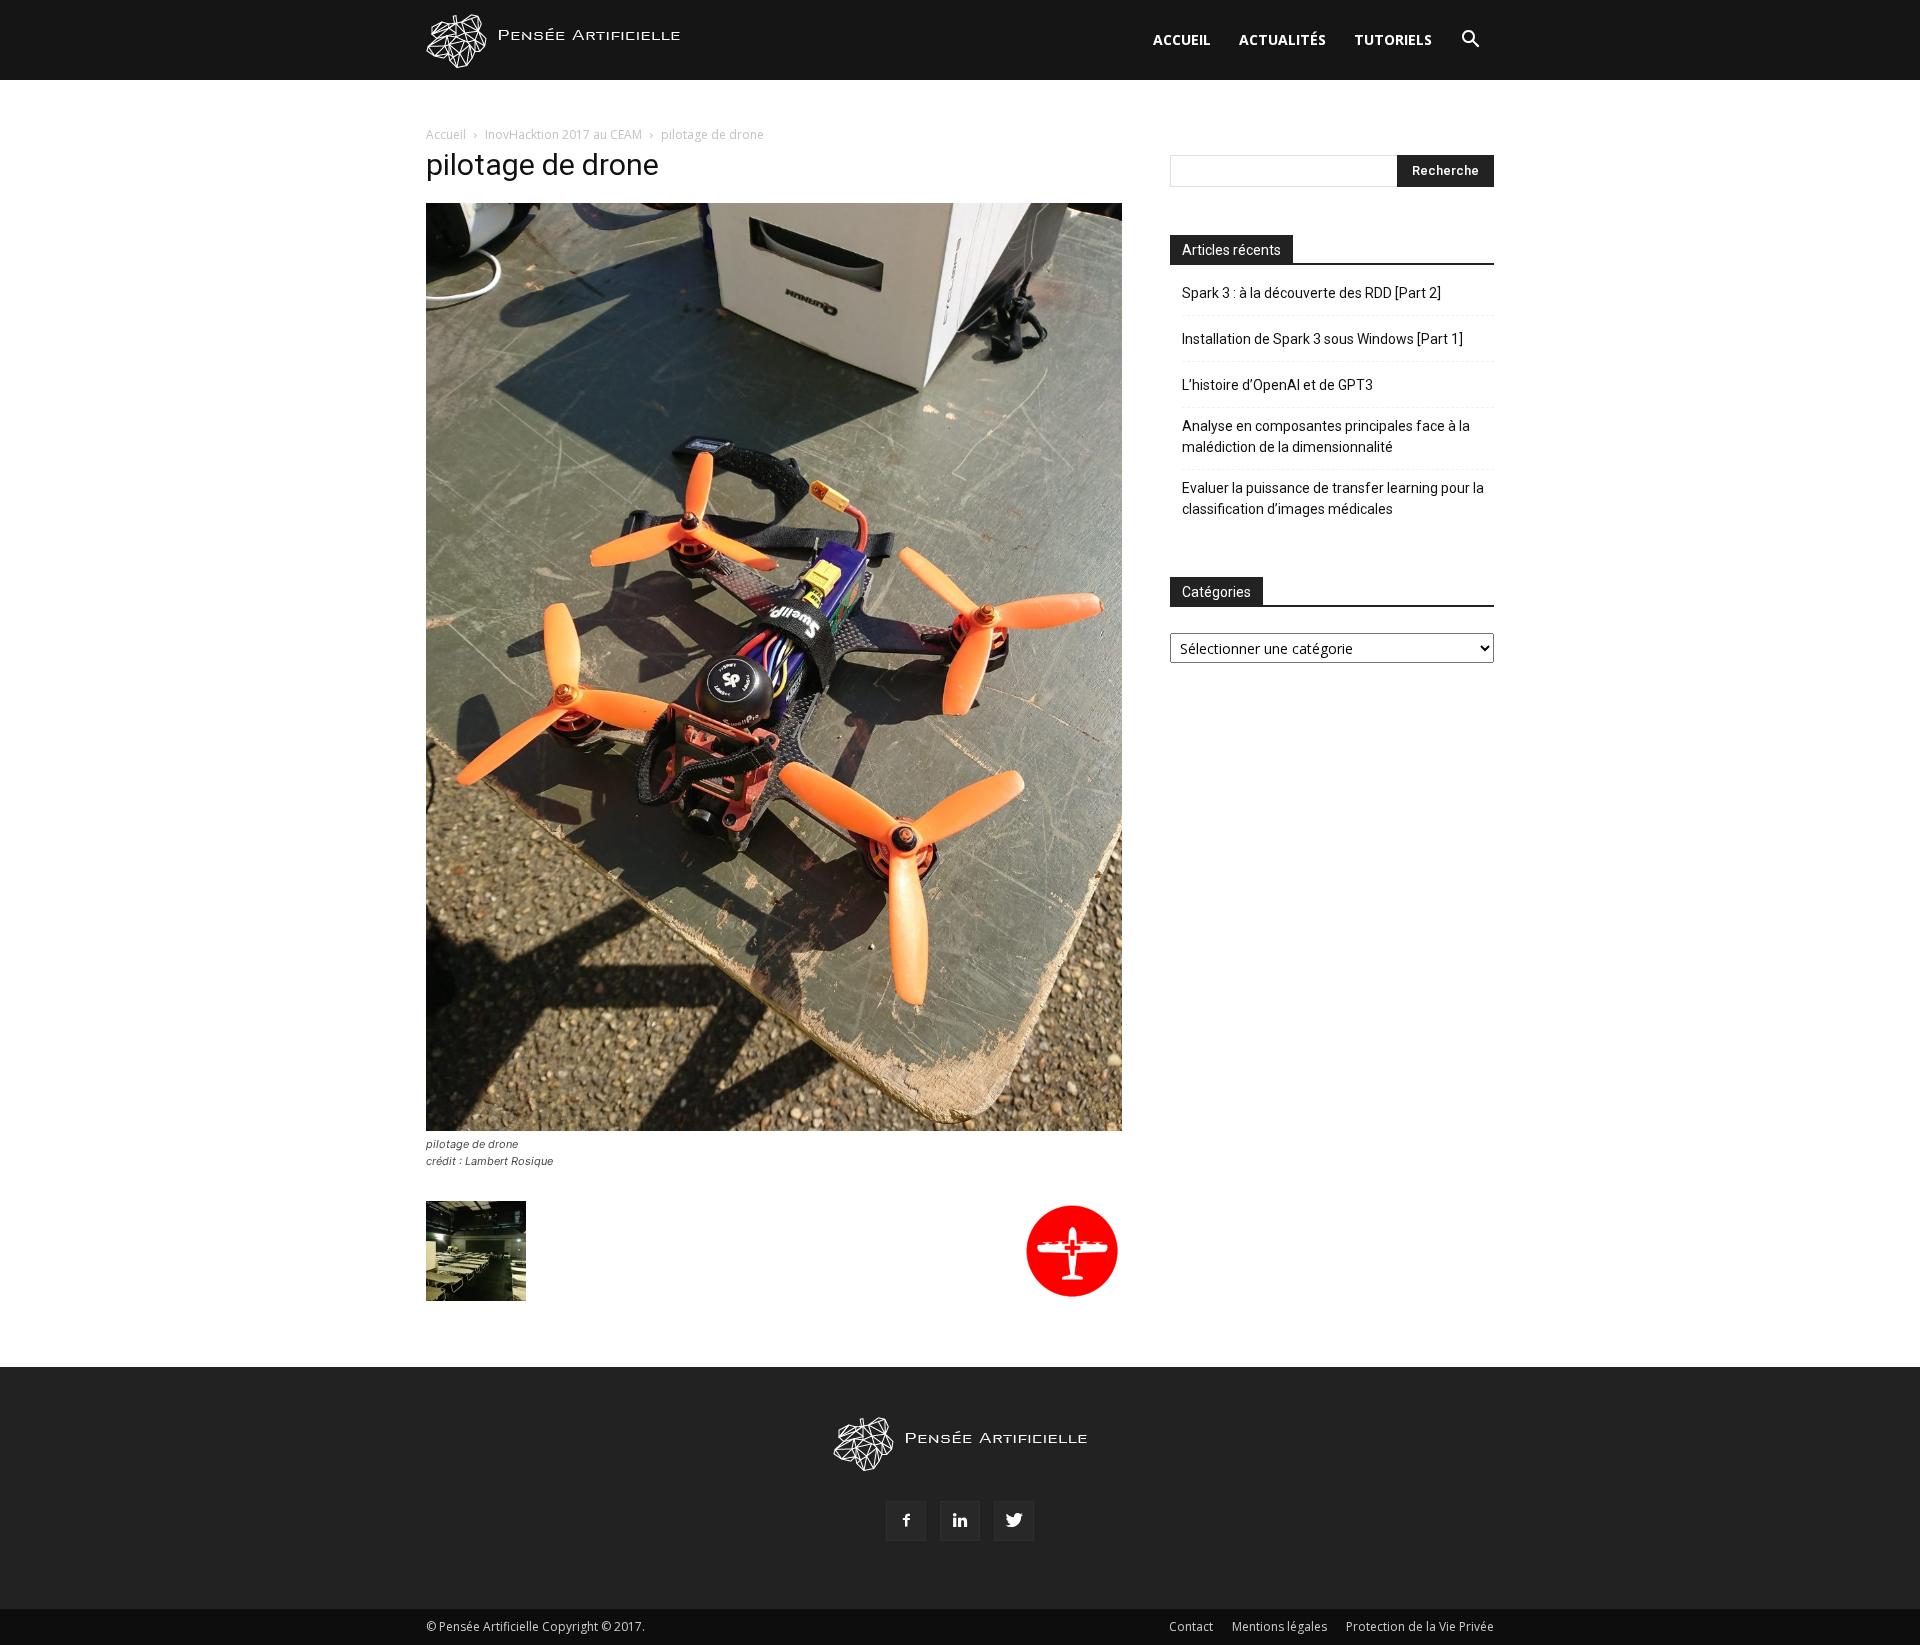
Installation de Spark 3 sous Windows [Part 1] (1322, 339)
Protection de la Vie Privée (1420, 1626)
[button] (1470, 41)
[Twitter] (1014, 1521)
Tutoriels (1393, 39)
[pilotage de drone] (774, 1125)
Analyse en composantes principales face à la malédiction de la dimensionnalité (1326, 436)
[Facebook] (906, 1521)
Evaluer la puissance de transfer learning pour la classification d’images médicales (1333, 498)
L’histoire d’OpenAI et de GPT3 (1277, 385)
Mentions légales (1279, 1626)
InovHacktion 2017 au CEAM (563, 134)
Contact (1191, 1626)
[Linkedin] (960, 1521)
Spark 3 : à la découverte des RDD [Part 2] (1311, 293)
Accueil (1182, 39)
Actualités (1282, 39)
